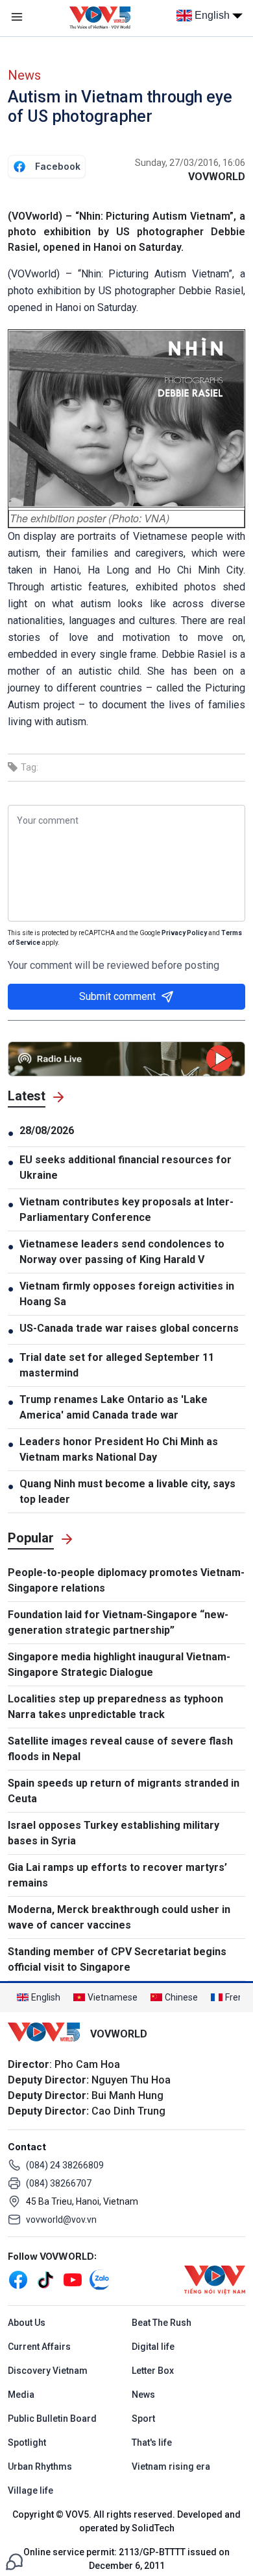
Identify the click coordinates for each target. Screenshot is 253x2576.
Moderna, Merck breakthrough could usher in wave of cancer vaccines (119, 1917)
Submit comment (117, 996)
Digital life (153, 2347)
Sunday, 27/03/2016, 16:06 (190, 163)
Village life (30, 2490)
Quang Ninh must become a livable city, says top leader (127, 1491)
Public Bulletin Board (52, 2419)
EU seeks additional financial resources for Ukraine (126, 1167)
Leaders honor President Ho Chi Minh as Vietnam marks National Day (119, 1449)
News (24, 75)
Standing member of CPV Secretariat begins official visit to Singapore (117, 1959)
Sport (143, 2419)
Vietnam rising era (171, 2466)
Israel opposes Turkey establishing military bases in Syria (114, 1833)
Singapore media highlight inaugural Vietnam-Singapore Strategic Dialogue (119, 1665)
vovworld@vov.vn (61, 2220)
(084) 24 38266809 (65, 2165)
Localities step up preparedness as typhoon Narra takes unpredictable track (115, 1707)
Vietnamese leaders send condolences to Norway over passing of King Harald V (122, 1252)
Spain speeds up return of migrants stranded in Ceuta (124, 1791)
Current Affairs (39, 2347)
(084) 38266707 (59, 2183)
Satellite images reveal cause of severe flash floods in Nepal (120, 1749)
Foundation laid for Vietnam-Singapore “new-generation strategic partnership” (118, 1622)
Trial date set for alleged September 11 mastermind (117, 1365)
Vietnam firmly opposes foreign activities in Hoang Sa (127, 1294)
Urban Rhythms (40, 2466)
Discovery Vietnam (48, 2371)
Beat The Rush (162, 2323)
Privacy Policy (184, 933)
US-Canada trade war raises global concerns (129, 1328)
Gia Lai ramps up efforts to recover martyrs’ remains (117, 1875)
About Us (27, 2323)
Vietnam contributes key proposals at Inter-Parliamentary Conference (126, 1210)
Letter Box (153, 2371)
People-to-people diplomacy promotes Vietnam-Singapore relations (126, 1580)
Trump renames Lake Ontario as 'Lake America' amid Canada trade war (114, 1407)
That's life (152, 2443)
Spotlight (27, 2443)
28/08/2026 (47, 1131)
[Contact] (14, 2561)
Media (21, 2395)
